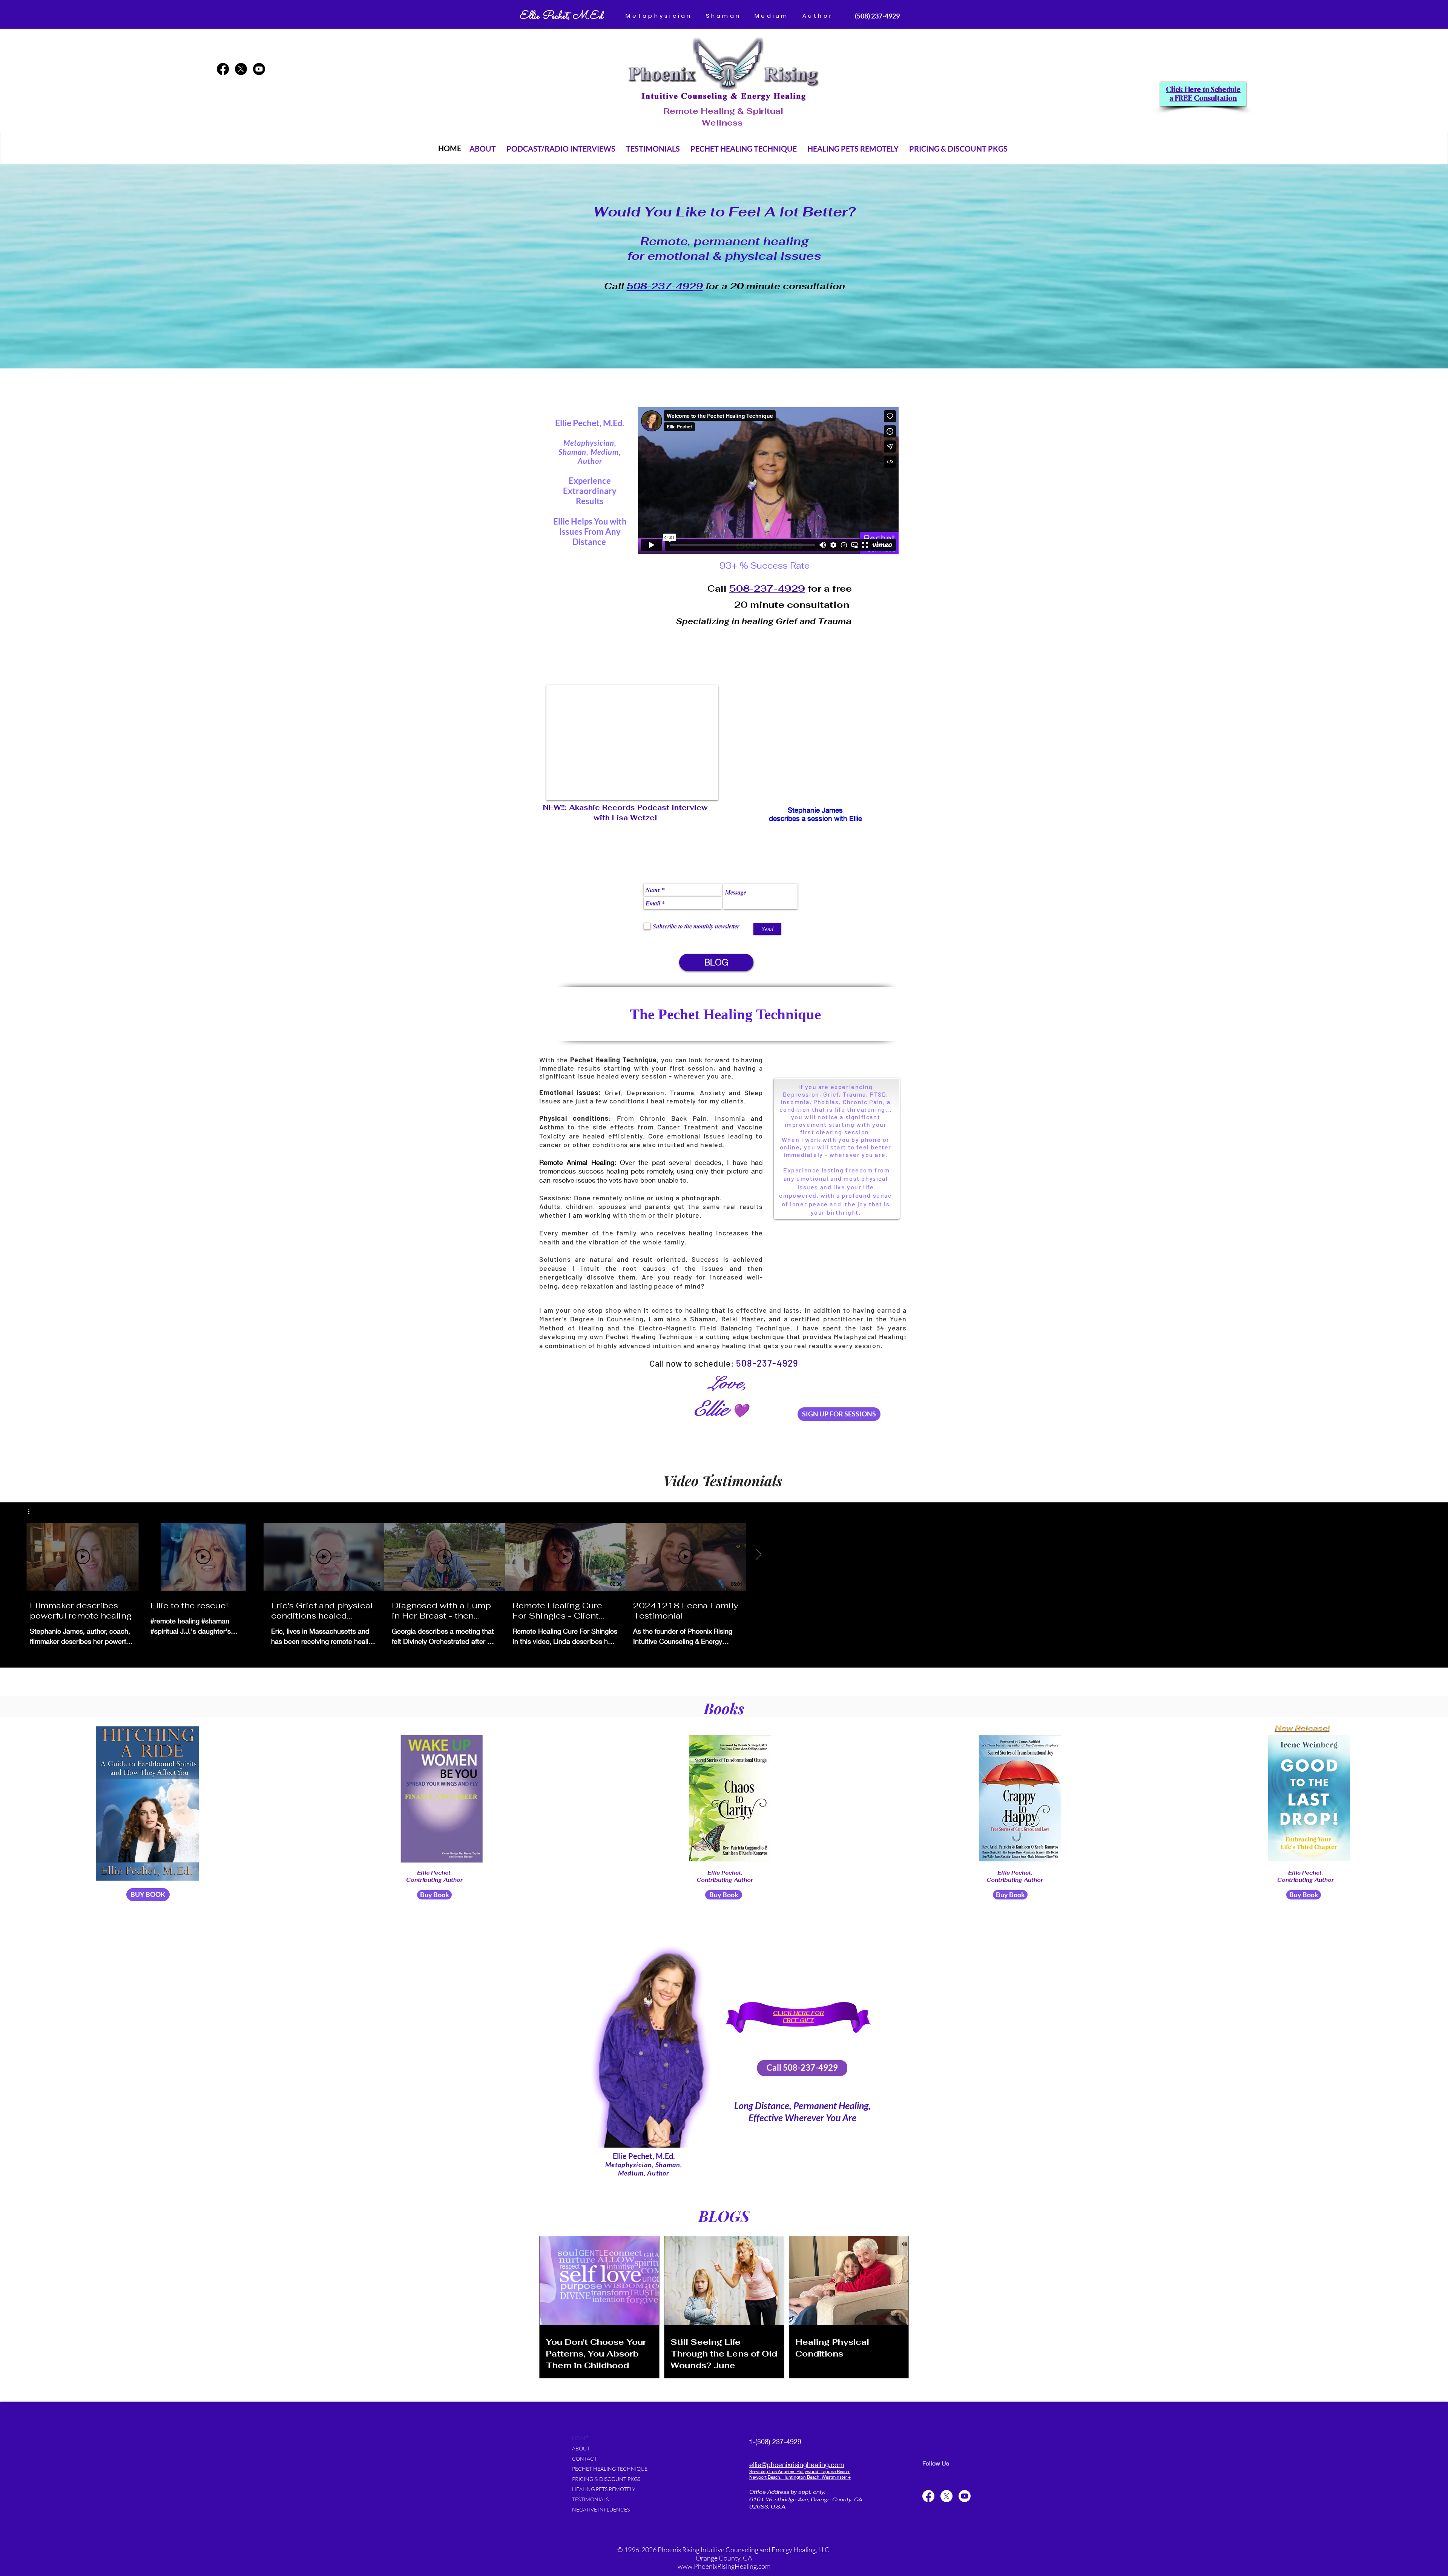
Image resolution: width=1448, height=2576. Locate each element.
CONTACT (584, 2459)
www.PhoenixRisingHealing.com (724, 2566)
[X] (241, 69)
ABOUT (581, 2448)
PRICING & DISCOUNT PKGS (606, 2479)
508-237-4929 (767, 588)
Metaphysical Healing (869, 1336)
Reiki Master (742, 1319)
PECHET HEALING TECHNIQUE (610, 2469)
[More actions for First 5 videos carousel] (33, 1511)
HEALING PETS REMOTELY (604, 2489)
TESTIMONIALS (590, 2499)
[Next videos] (758, 1555)
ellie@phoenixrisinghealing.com (797, 2464)
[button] (483, 148)
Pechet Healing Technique (649, 1336)
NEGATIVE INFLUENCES (601, 2509)
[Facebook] (223, 69)
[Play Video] (83, 1557)
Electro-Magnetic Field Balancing (697, 1328)
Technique (773, 1328)
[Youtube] (259, 69)
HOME (580, 2438)
